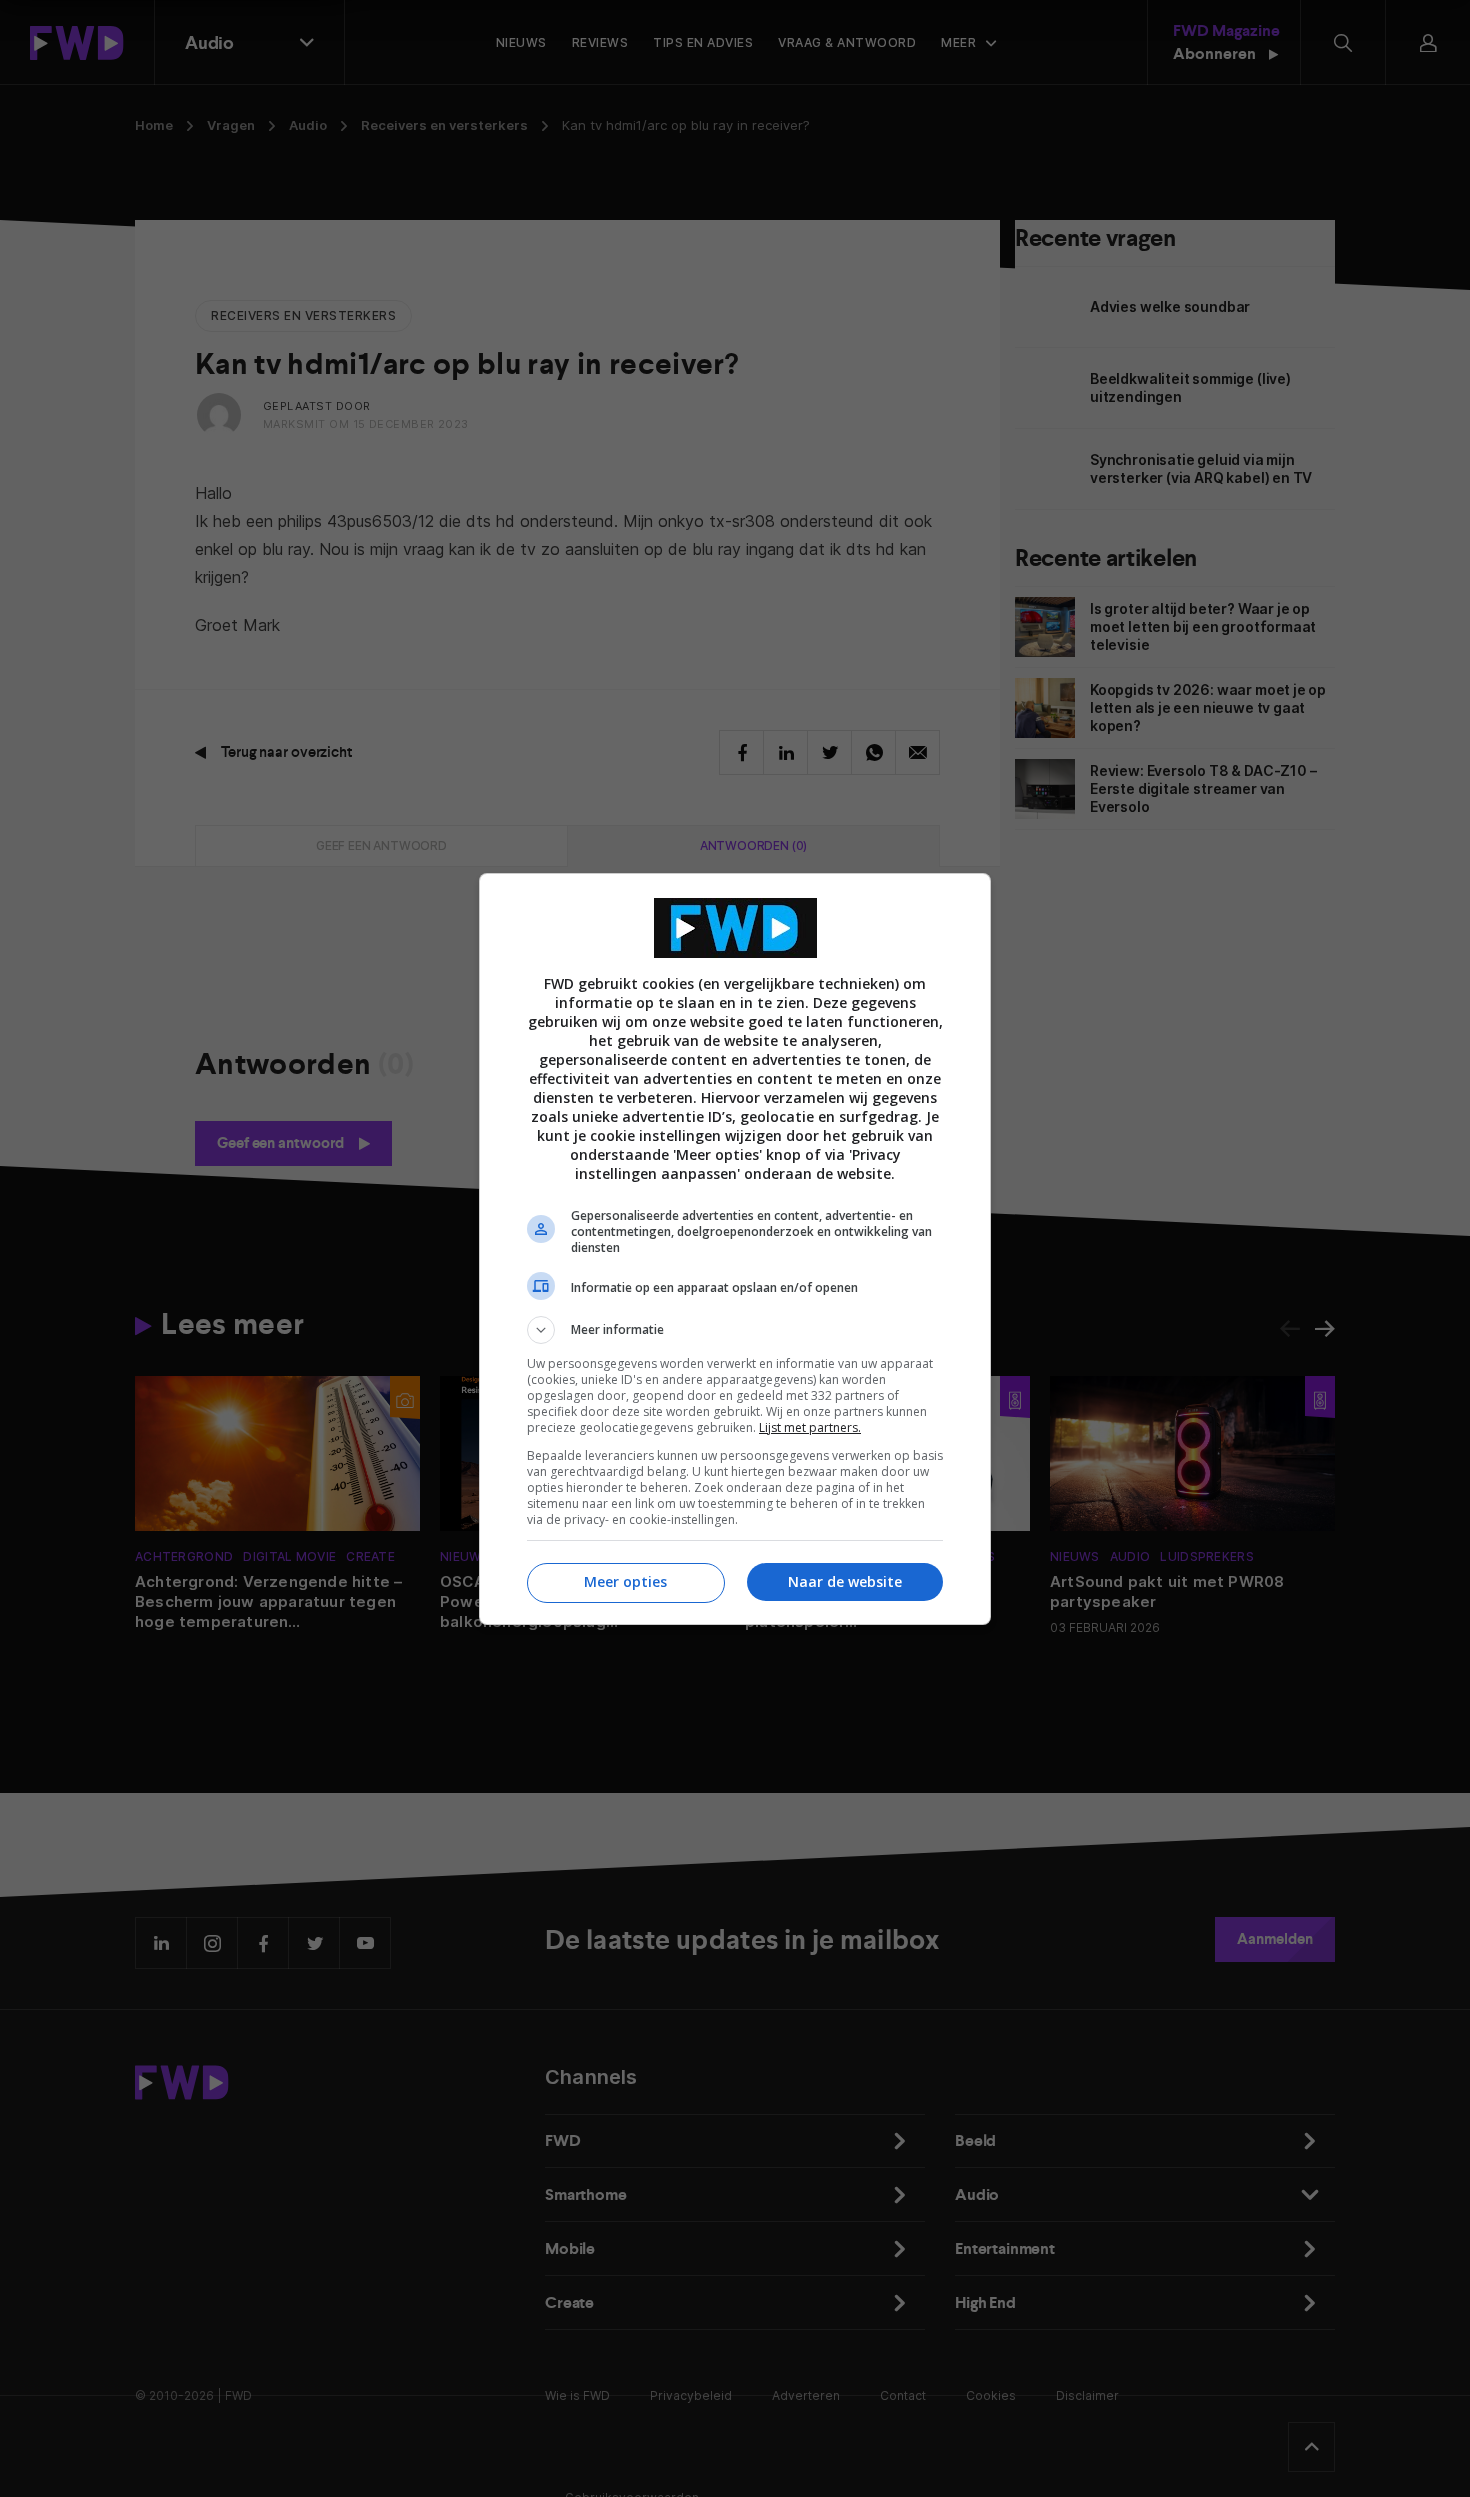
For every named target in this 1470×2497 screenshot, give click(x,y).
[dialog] (735, 1249)
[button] (735, 1330)
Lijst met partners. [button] (810, 1427)
